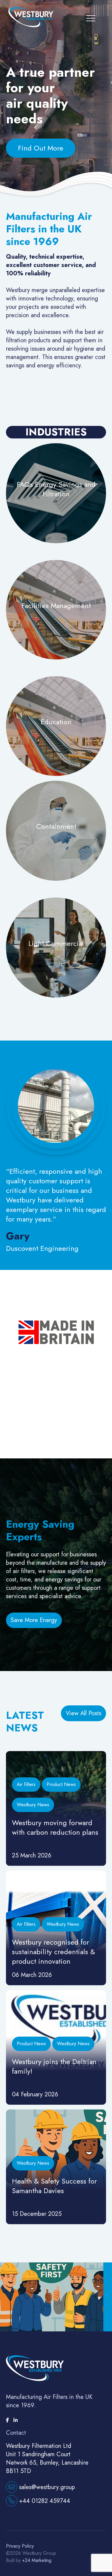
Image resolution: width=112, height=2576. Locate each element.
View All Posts (83, 1713)
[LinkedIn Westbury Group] (16, 2420)
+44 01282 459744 (44, 2501)
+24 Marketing (36, 2560)
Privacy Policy (20, 2546)
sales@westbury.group (46, 2487)
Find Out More (41, 148)
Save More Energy (34, 1620)
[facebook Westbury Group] (8, 2420)
